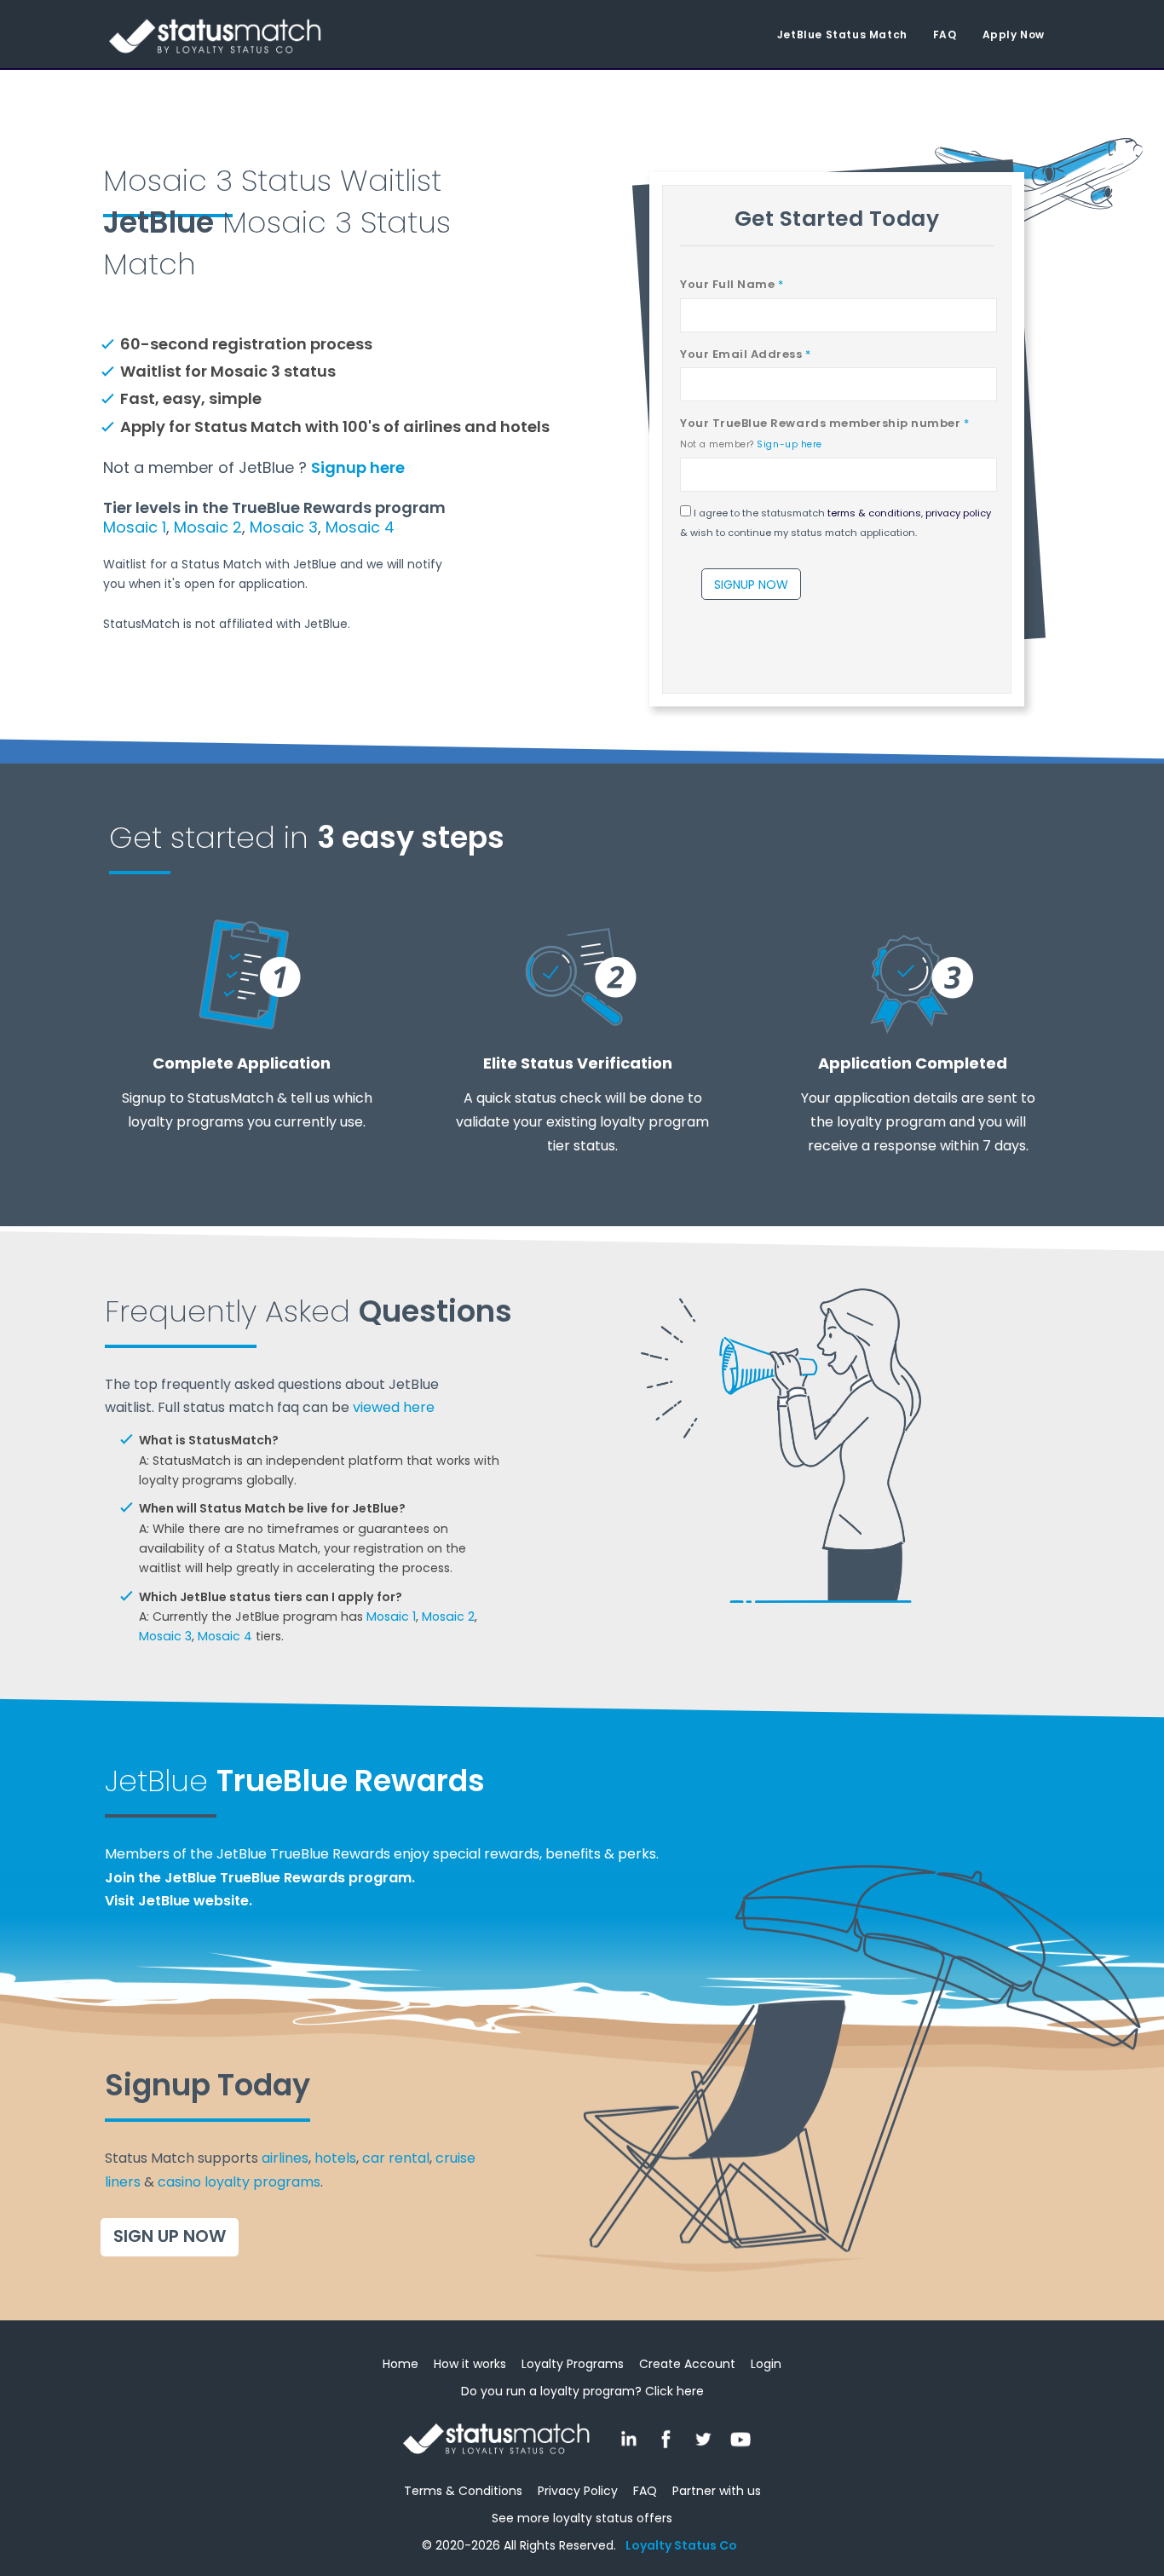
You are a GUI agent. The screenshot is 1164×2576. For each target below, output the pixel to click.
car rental (396, 2158)
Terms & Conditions (463, 2491)
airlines (285, 2158)
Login (766, 2364)
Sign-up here (789, 444)
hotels (335, 2158)
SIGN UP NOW (170, 2236)
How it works (470, 2364)
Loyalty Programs (573, 2364)
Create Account (687, 2364)
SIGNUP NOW (751, 585)
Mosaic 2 (208, 527)
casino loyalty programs (239, 2182)
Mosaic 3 (284, 527)
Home (400, 2364)
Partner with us (717, 2491)
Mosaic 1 (135, 527)
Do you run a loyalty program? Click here (582, 2391)
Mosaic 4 (360, 527)
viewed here (394, 1407)
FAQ (945, 35)
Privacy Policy (578, 2491)
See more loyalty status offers (582, 2518)
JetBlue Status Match (842, 35)
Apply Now (1014, 35)
